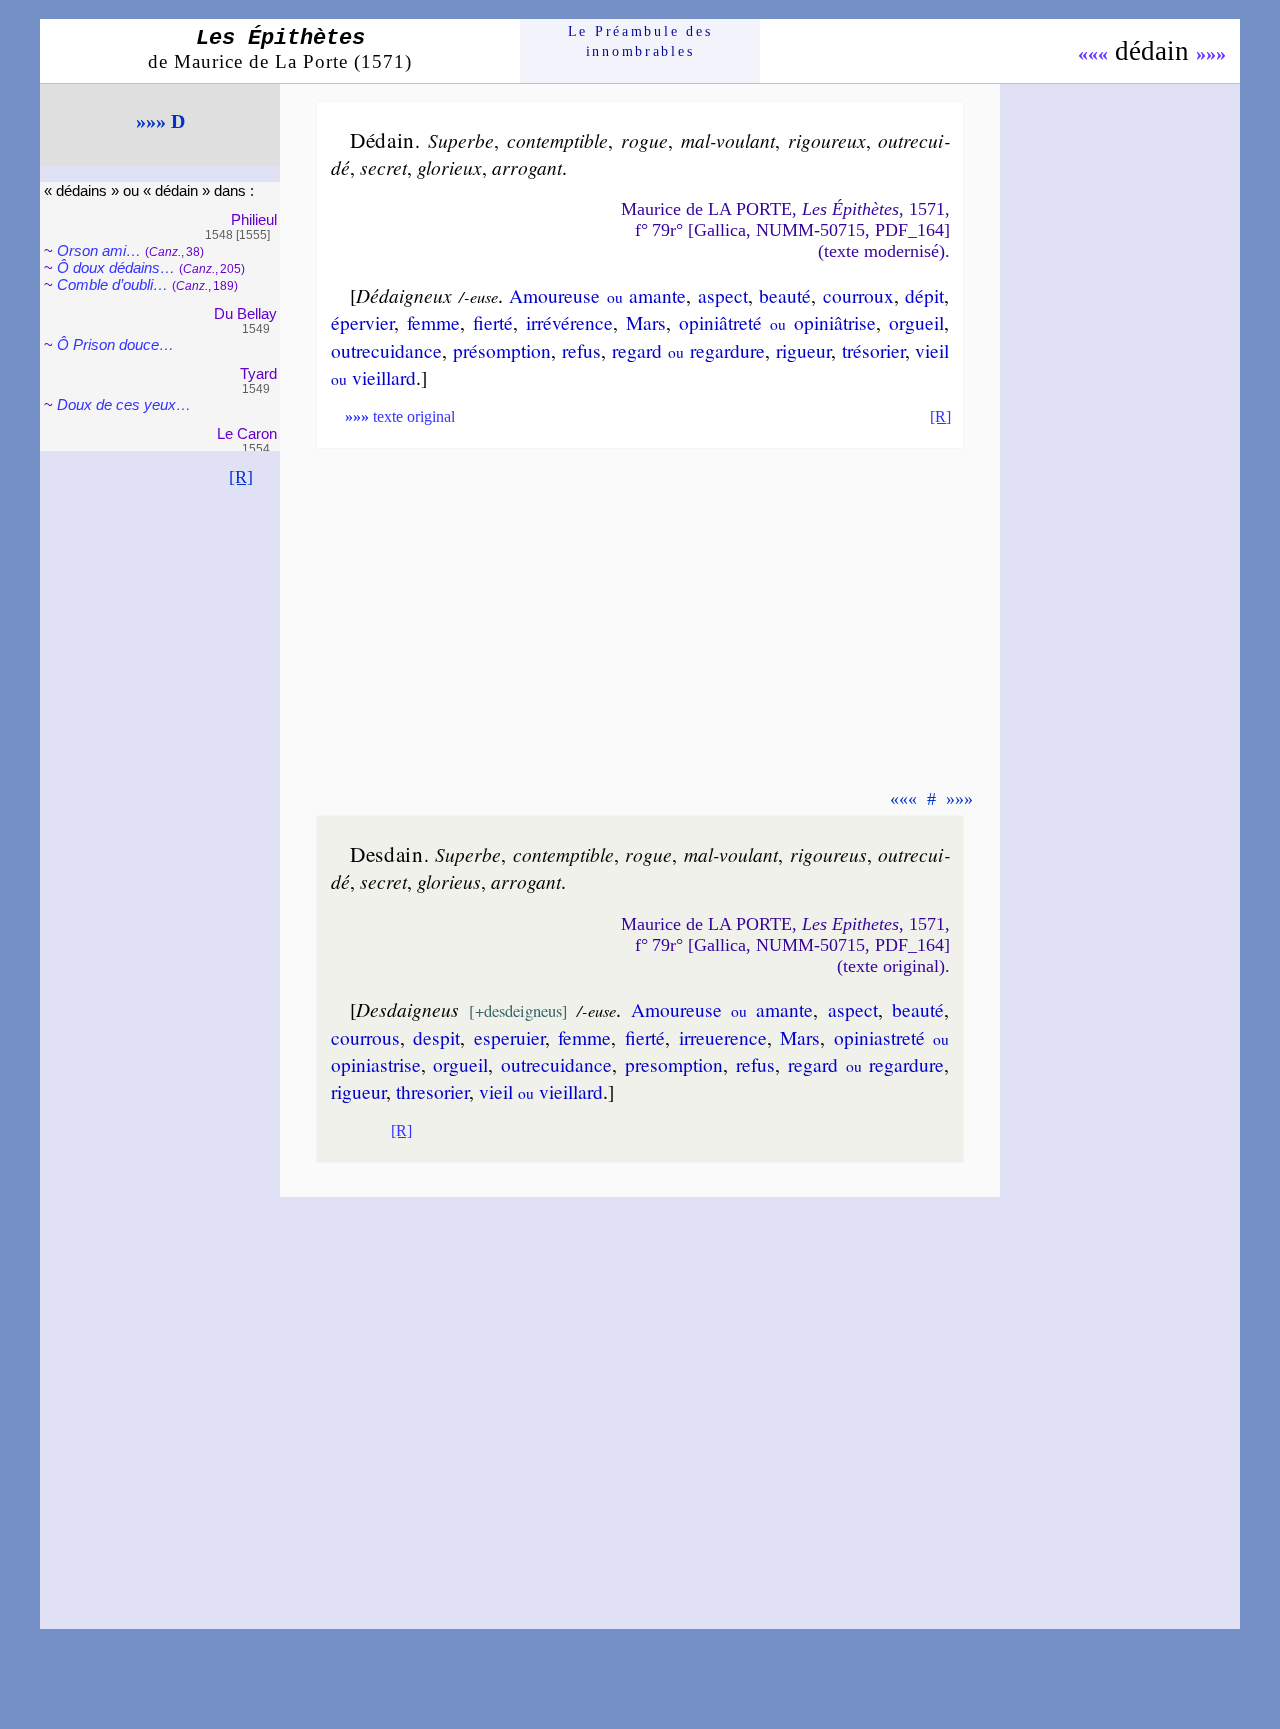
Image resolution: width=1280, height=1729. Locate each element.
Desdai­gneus (407, 1009)
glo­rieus (449, 881)
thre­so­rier (432, 1091)
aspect (723, 295)
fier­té (493, 322)
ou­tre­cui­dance (386, 350)
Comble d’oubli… (112, 284)
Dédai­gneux (404, 295)
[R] (241, 477)
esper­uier (509, 1037)
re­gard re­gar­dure (688, 350)
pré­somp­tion (502, 350)
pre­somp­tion (674, 1064)
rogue (644, 140)
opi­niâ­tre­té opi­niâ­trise (777, 322)
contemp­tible (557, 140)
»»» (1211, 53)
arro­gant (527, 167)
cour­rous (365, 1037)
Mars (646, 322)
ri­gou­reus (828, 854)
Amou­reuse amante (597, 295)
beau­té (785, 295)
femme (433, 322)
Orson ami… (99, 250)
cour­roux (858, 295)
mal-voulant (728, 140)
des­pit (436, 1037)
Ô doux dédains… (116, 267)
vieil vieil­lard (541, 1091)
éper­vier (362, 322)
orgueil (916, 322)
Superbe (461, 140)
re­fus (581, 350)
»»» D (160, 121)
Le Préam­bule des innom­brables (640, 41)
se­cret (383, 167)
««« (1093, 53)
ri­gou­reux (827, 140)
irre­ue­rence (723, 1037)
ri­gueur (803, 350)
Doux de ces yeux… (124, 404)
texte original (400, 416)
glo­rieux (449, 167)
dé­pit (924, 295)
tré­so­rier (873, 350)
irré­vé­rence (569, 322)
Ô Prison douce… (115, 344)
